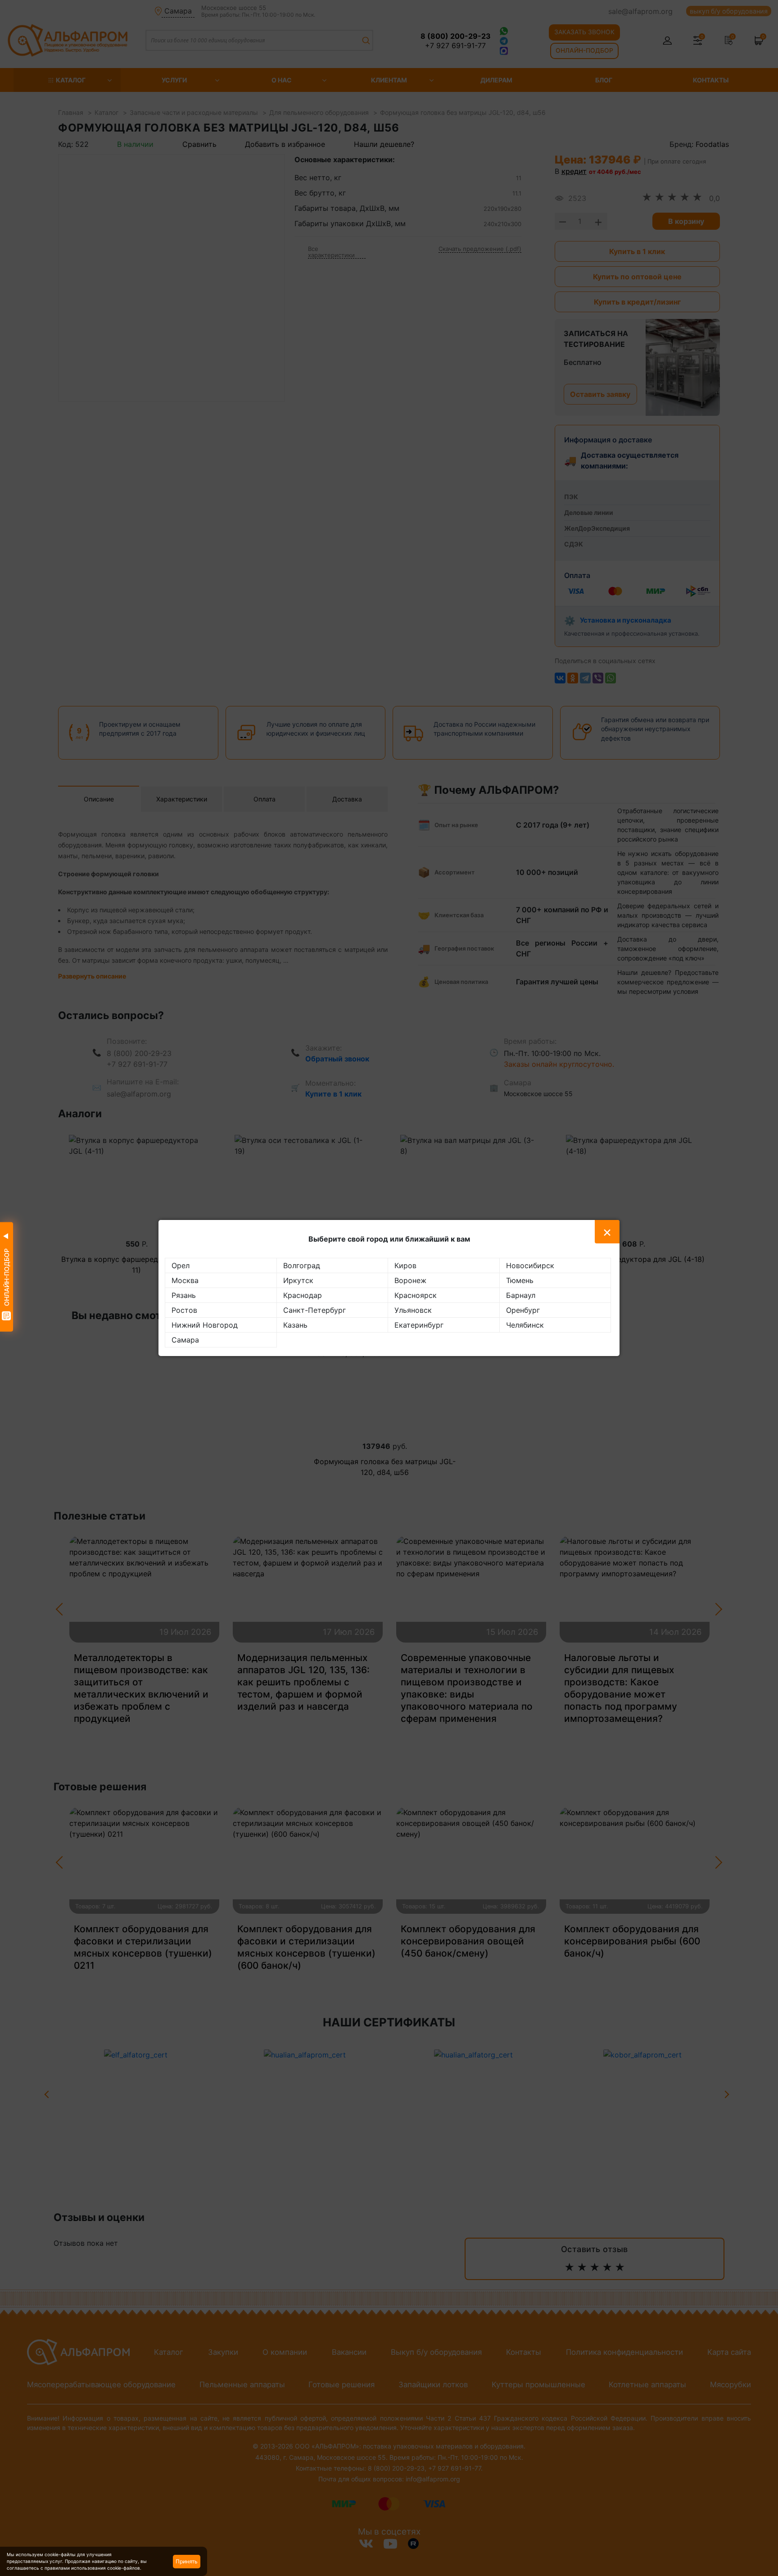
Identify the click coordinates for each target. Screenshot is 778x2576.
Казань (295, 1325)
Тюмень (520, 1280)
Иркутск (298, 1280)
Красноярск (416, 1295)
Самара (185, 1340)
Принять (187, 2561)
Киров (405, 1265)
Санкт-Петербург (314, 1310)
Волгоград (302, 1265)
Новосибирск (530, 1265)
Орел (181, 1265)
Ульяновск (413, 1310)
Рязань (184, 1295)
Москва (185, 1280)
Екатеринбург (419, 1325)
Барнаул (521, 1295)
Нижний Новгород (205, 1325)
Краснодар (303, 1295)
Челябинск (525, 1325)
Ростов (184, 1310)
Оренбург (523, 1310)
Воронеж (410, 1280)
